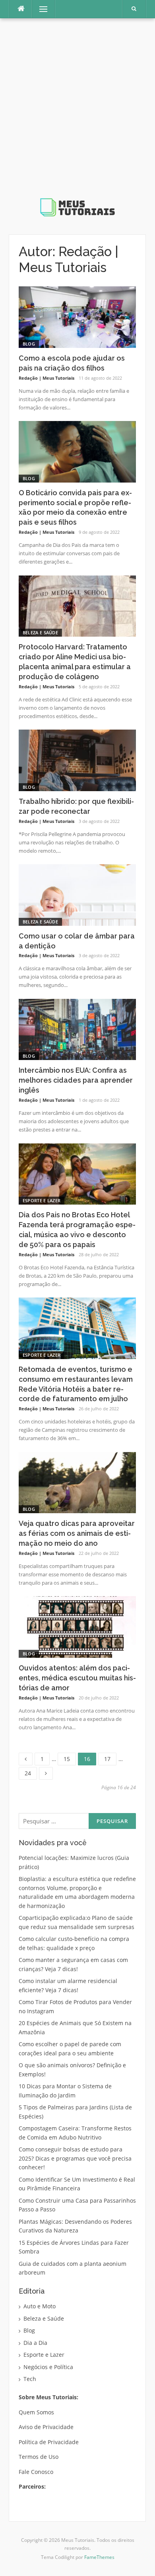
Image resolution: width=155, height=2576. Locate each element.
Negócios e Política (48, 2367)
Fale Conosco (36, 2472)
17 (110, 1758)
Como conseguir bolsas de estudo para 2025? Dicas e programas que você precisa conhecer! (75, 2158)
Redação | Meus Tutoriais (46, 378)
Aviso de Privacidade (46, 2427)
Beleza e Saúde (40, 632)
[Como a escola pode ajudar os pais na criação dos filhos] (77, 316)
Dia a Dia (35, 2343)
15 (70, 1758)
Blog (29, 344)
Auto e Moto (40, 2306)
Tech (30, 2379)
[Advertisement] (77, 114)
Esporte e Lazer (42, 1200)
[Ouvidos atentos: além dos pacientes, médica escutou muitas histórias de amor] (77, 1626)
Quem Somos (36, 2412)
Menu (40, 9)
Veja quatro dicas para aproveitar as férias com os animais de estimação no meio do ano (77, 1533)
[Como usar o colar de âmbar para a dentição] (77, 894)
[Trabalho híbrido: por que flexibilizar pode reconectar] (77, 760)
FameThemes (99, 2557)
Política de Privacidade (49, 2442)
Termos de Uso (39, 2457)
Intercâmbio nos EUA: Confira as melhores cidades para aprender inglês (76, 1080)
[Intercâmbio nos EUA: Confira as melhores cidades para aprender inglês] (77, 1029)
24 (31, 1772)
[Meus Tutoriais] (77, 123)
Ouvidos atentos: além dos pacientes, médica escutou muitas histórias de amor (77, 1678)
